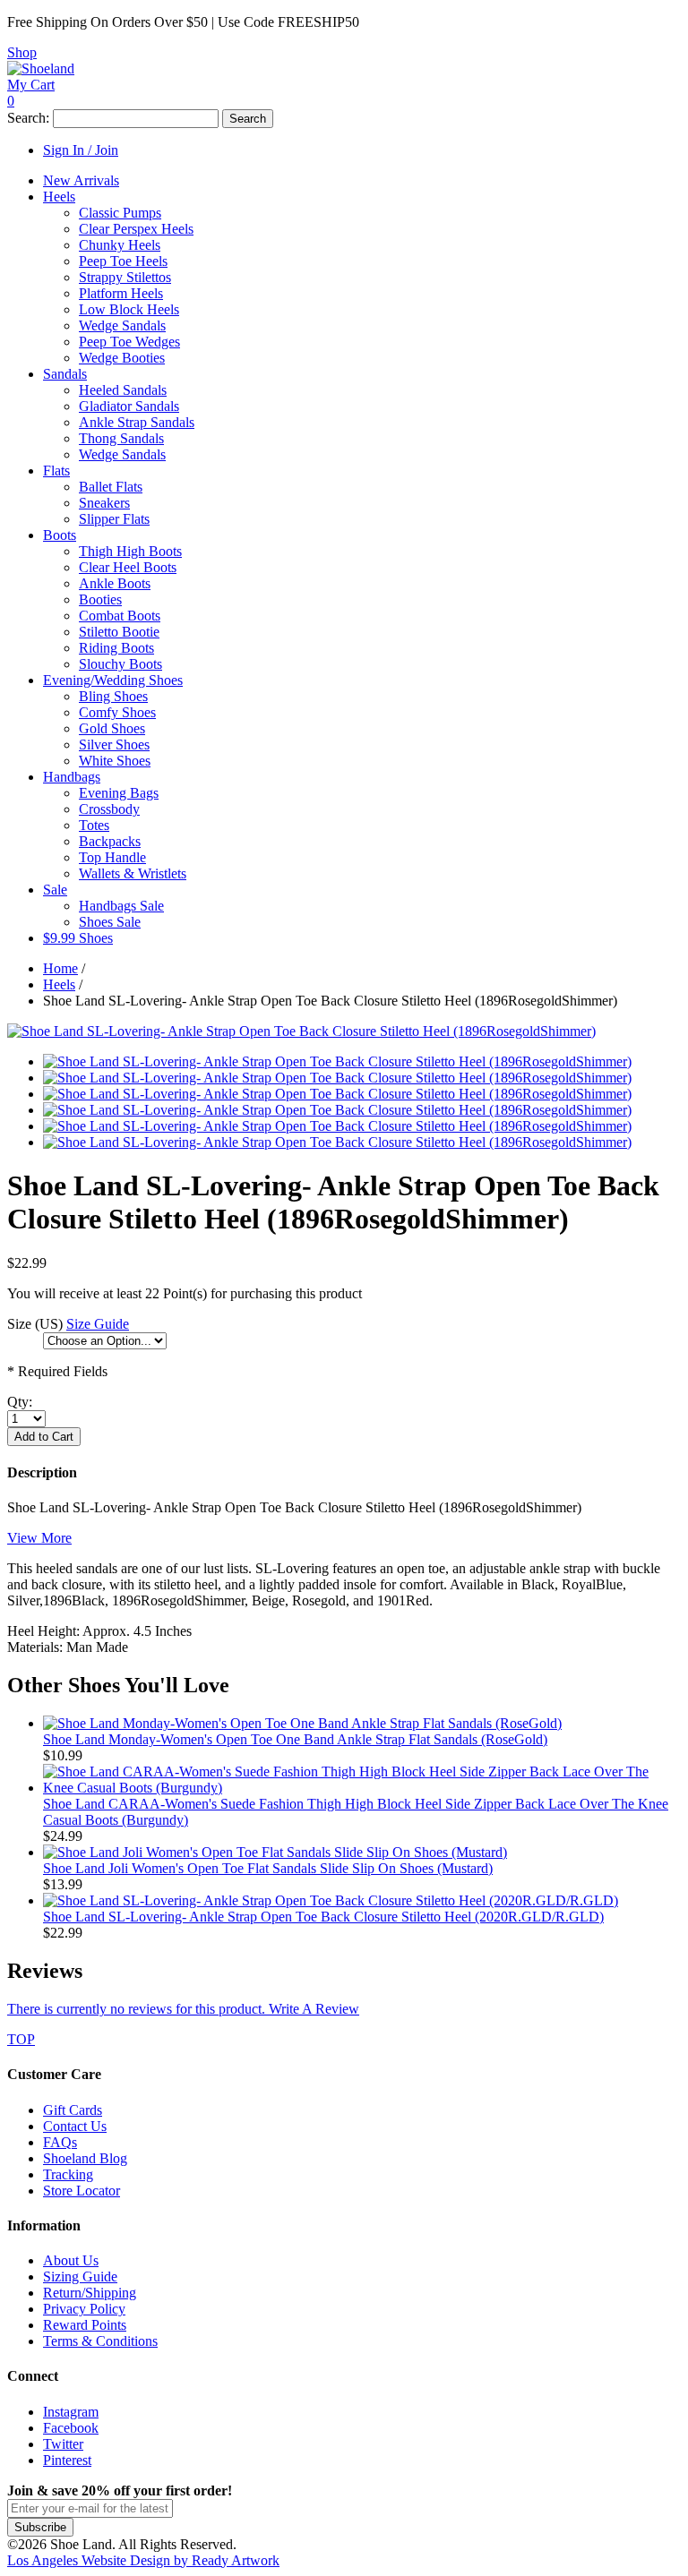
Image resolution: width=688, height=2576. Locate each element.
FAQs (60, 2142)
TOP (21, 2039)
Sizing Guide (80, 2276)
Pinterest (67, 2460)
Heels (59, 984)
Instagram (71, 2412)
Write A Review (183, 2009)
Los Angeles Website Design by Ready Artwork (143, 2560)
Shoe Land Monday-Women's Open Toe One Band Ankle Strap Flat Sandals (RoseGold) (295, 1739)
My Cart (31, 85)
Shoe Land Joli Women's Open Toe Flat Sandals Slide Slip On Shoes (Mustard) (268, 1868)
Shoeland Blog (85, 2158)
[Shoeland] (41, 68)
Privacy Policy (84, 2309)
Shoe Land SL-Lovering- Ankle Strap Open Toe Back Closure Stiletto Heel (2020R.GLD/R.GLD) (323, 1917)
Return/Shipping (90, 2293)
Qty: (20, 1402)
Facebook (71, 2428)
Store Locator (82, 2191)
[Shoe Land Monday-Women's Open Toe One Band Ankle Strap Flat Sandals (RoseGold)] (302, 1723)
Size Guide (98, 1324)
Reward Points (85, 2325)
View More (39, 1538)
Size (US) (35, 1324)
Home (60, 968)
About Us (71, 2260)
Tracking (68, 2174)
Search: (28, 118)
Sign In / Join (81, 150)
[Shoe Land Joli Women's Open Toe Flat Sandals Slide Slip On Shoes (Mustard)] (275, 1852)
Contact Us (75, 2126)
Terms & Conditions (100, 2341)
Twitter (63, 2444)
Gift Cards (73, 2110)
